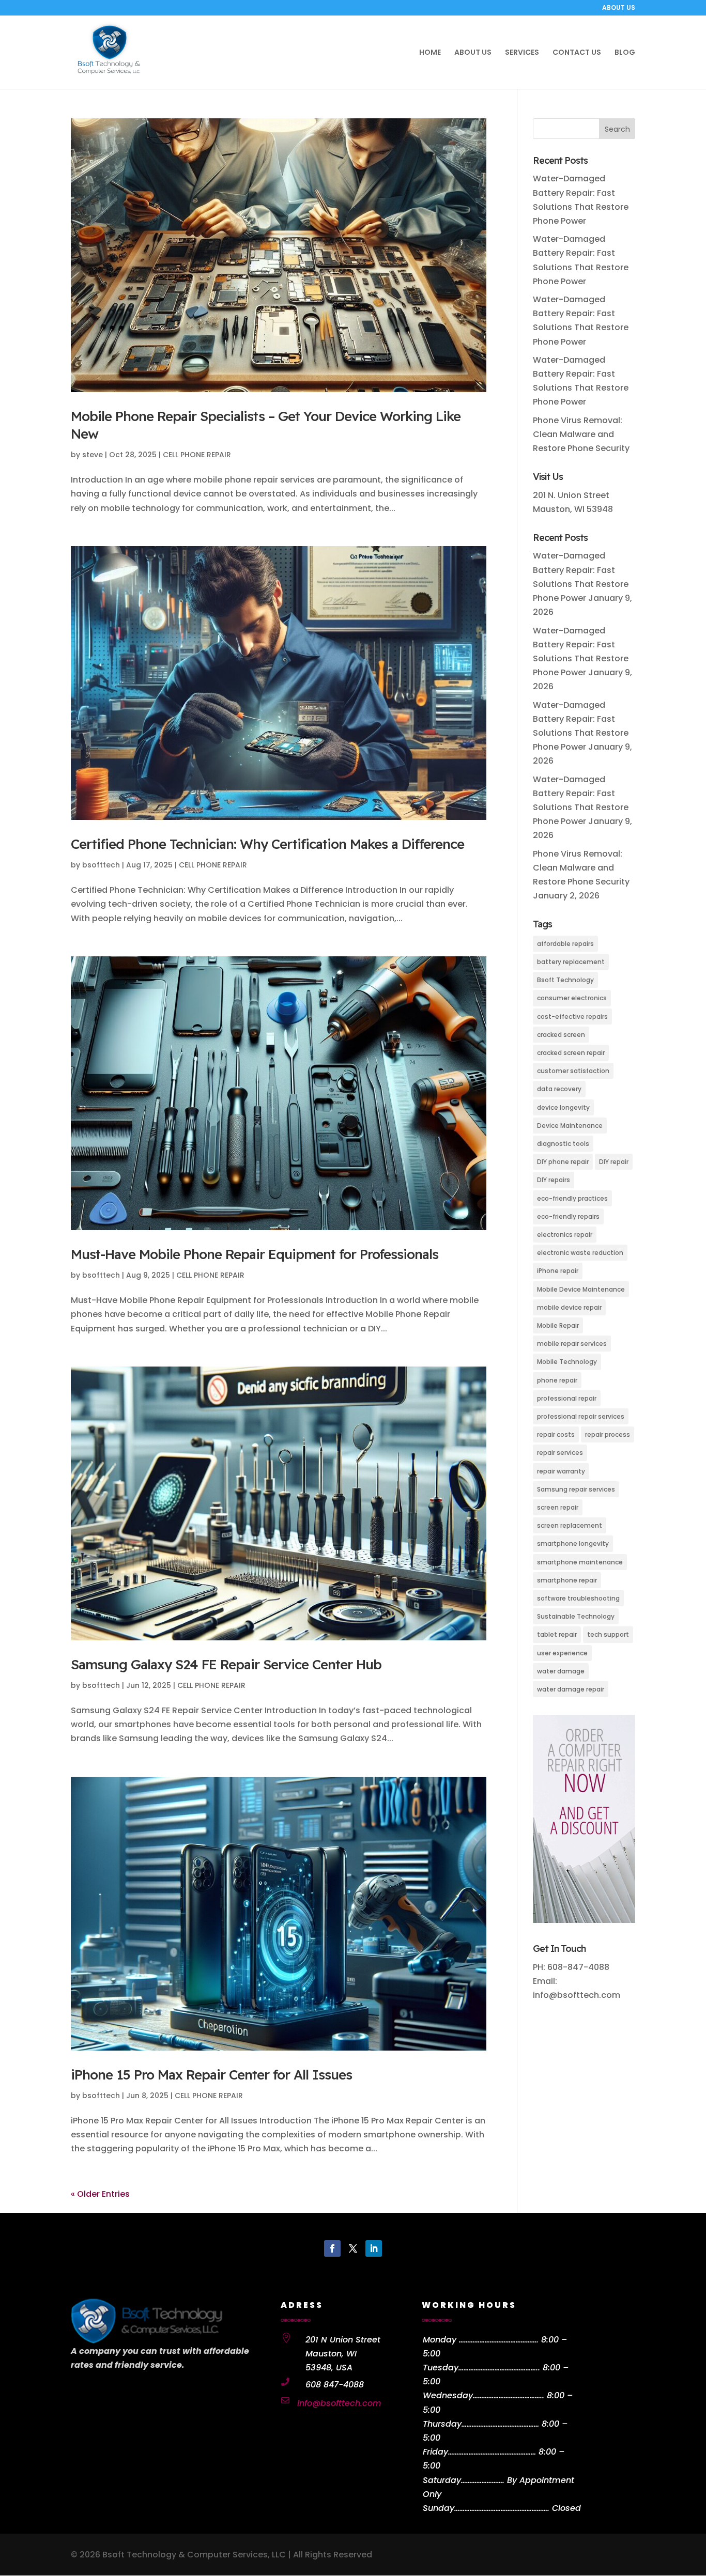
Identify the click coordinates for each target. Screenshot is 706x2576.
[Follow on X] (353, 2248)
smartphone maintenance (580, 1562)
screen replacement (570, 1525)
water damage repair (571, 1689)
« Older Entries (100, 2194)
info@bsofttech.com (339, 2403)
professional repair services (581, 1416)
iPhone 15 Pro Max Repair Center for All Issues (211, 2075)
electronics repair (565, 1235)
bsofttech (101, 865)
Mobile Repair (558, 1325)
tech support (608, 1634)
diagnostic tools (563, 1144)
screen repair (558, 1507)
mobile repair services (572, 1344)
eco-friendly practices (572, 1198)
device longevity (563, 1107)
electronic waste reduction (580, 1253)
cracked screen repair (571, 1053)
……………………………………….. (499, 2368)
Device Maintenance (570, 1126)
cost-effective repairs (572, 1017)
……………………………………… (500, 2424)
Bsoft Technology (565, 980)
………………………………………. (499, 2340)
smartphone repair (567, 1580)
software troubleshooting (578, 1598)
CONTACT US (577, 53)
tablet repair (557, 1634)
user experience (562, 1653)
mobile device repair (569, 1307)
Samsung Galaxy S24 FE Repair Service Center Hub (226, 1664)
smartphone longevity (573, 1543)
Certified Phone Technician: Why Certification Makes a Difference (267, 844)
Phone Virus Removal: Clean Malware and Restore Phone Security (581, 434)
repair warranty (561, 1471)
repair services (560, 1453)
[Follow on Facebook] (332, 2248)
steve (93, 455)
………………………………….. (509, 2395)
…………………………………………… (492, 2452)
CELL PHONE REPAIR (197, 455)
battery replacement (571, 962)
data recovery (559, 1089)
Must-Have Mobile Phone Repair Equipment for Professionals (255, 1254)
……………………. (483, 2480)
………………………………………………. (502, 2508)
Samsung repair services (576, 1489)
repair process (608, 1434)
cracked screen (561, 1035)
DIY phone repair (563, 1162)
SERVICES (522, 53)
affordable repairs (565, 944)
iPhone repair (558, 1271)
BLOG (625, 53)
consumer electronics (572, 998)
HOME (430, 53)
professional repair (567, 1398)
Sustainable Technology (576, 1616)
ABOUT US (619, 8)
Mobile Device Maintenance (581, 1289)
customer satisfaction (573, 1071)
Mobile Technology (567, 1362)
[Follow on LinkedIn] (374, 2248)
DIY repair (614, 1162)
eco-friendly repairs (568, 1216)
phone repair (557, 1380)
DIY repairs (554, 1180)
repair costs (556, 1434)
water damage (561, 1671)
